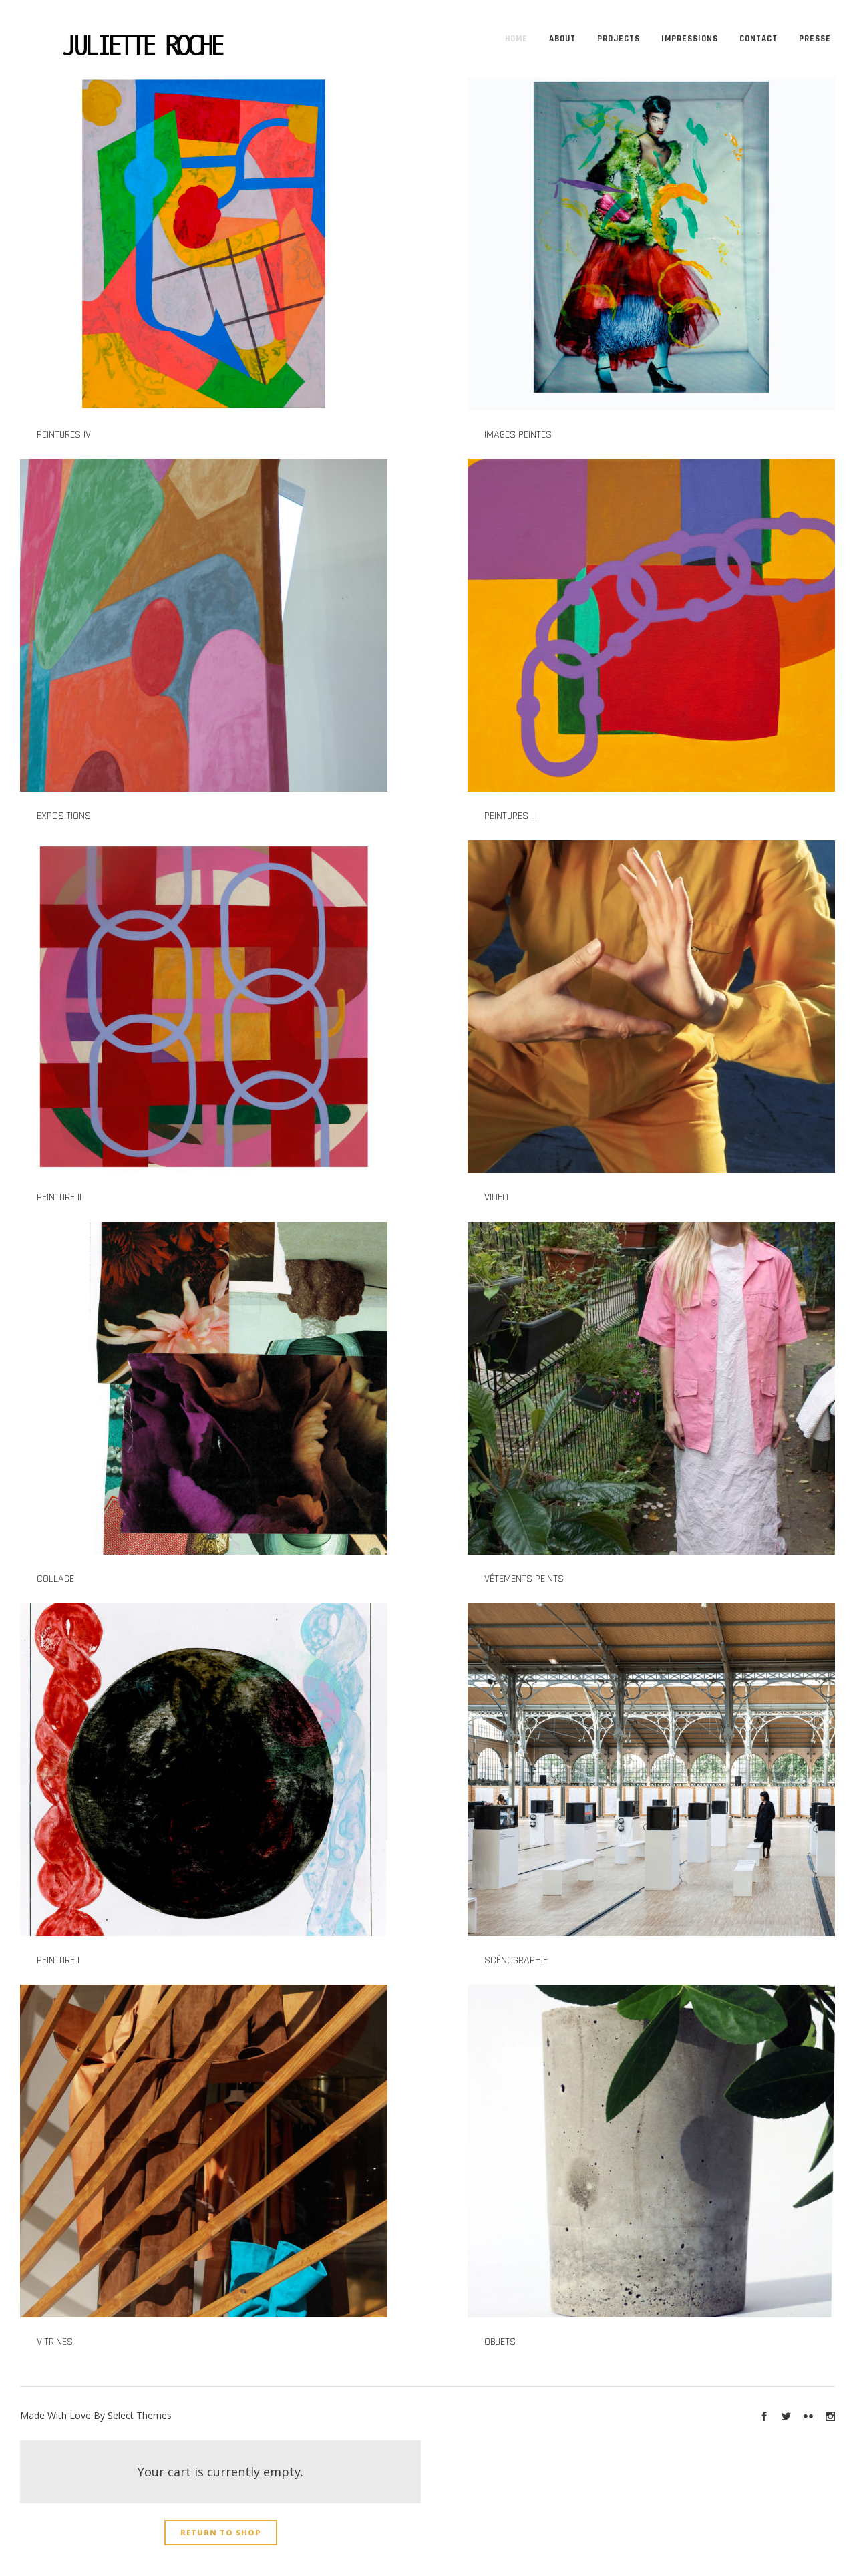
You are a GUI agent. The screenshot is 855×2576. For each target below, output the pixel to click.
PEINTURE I (58, 1960)
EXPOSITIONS (64, 816)
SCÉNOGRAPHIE (516, 1960)
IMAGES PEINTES (518, 435)
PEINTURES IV (64, 435)
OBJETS (500, 2342)
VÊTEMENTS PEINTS (524, 1579)
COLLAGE (55, 1579)
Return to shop (221, 2532)
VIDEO (496, 1197)
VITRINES (55, 2342)
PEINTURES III (511, 816)
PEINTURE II (59, 1197)
